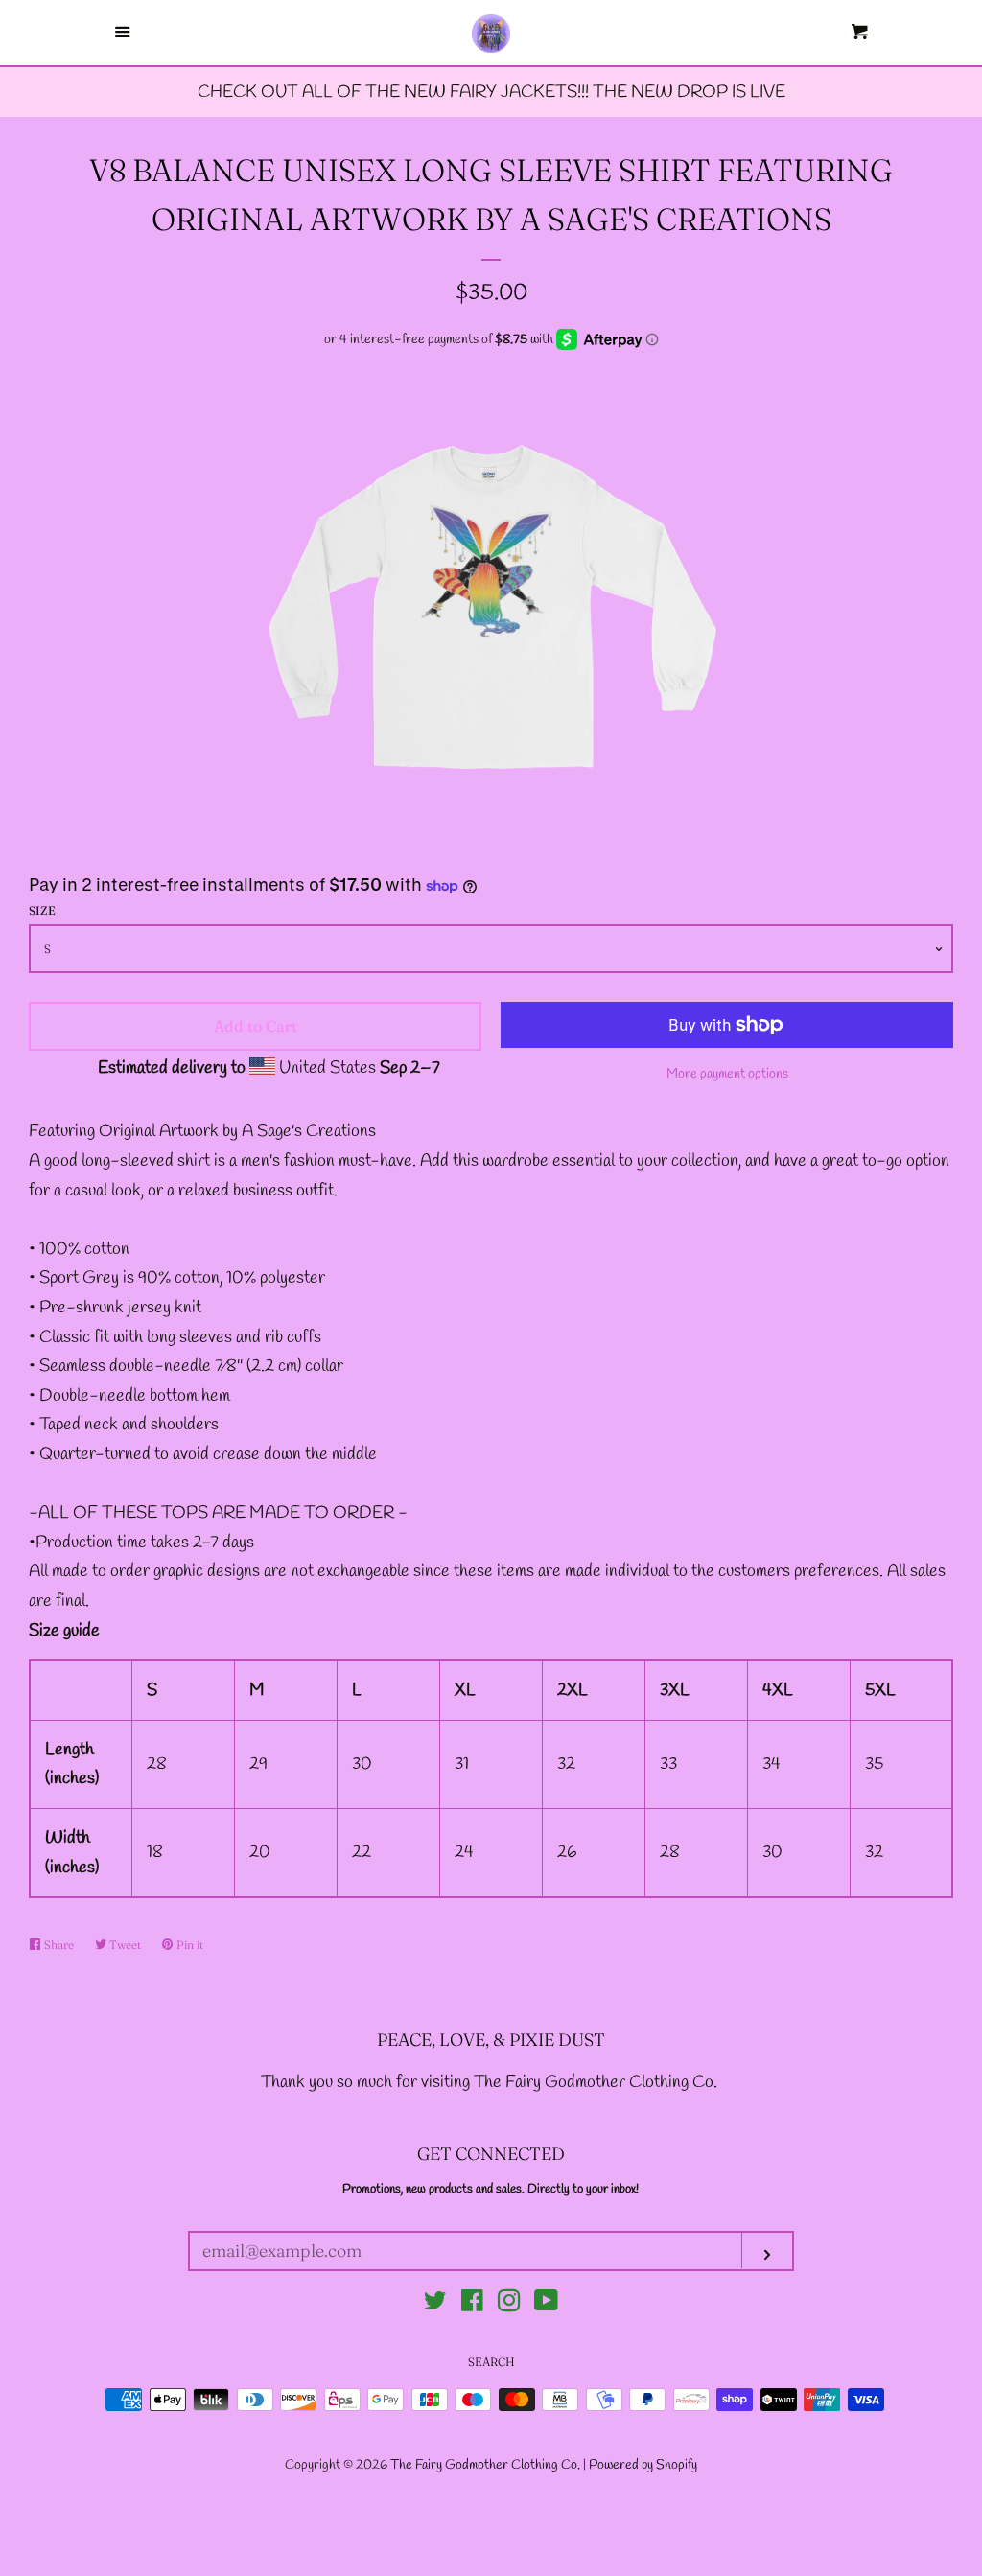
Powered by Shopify (643, 2465)
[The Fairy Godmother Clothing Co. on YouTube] (546, 2305)
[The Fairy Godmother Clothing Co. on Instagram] (509, 2305)
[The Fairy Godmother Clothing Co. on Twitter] (435, 2305)
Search (491, 2362)
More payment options (727, 1074)
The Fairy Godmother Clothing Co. (487, 2465)
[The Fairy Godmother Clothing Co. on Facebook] (472, 2305)
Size (42, 910)
